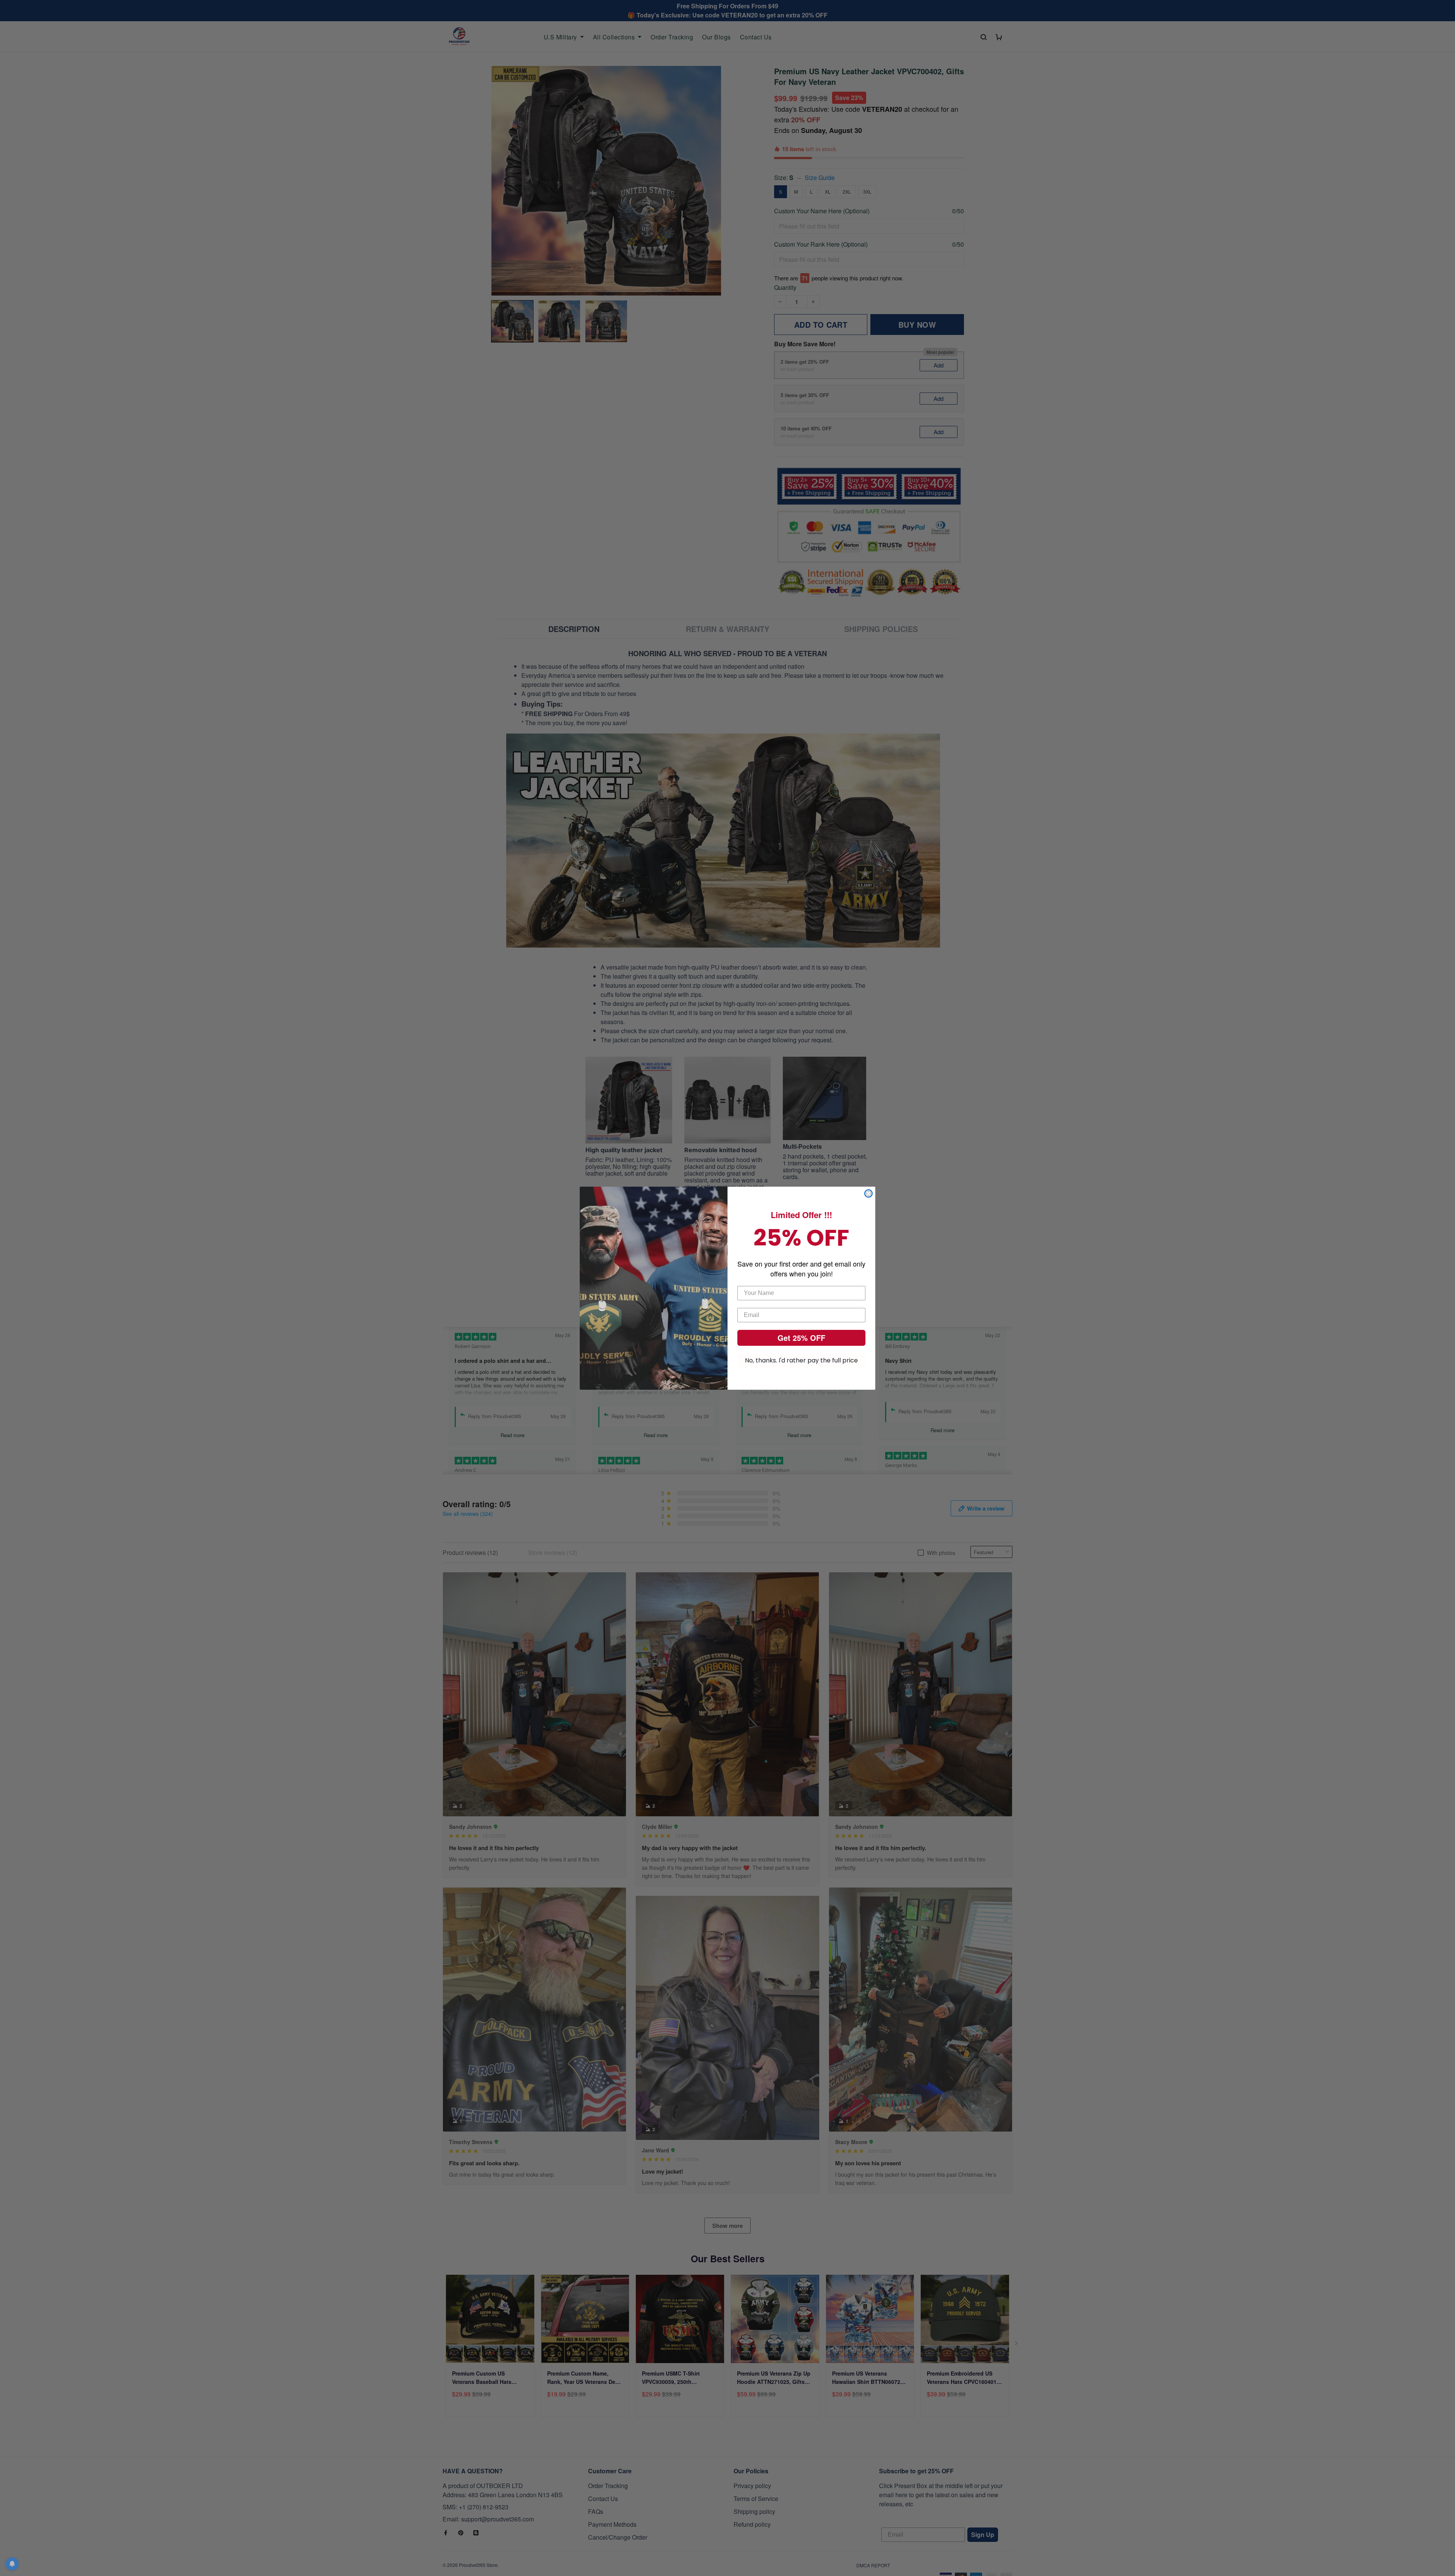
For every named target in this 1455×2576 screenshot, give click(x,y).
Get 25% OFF (801, 1338)
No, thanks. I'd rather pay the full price (801, 1360)
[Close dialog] (868, 1193)
